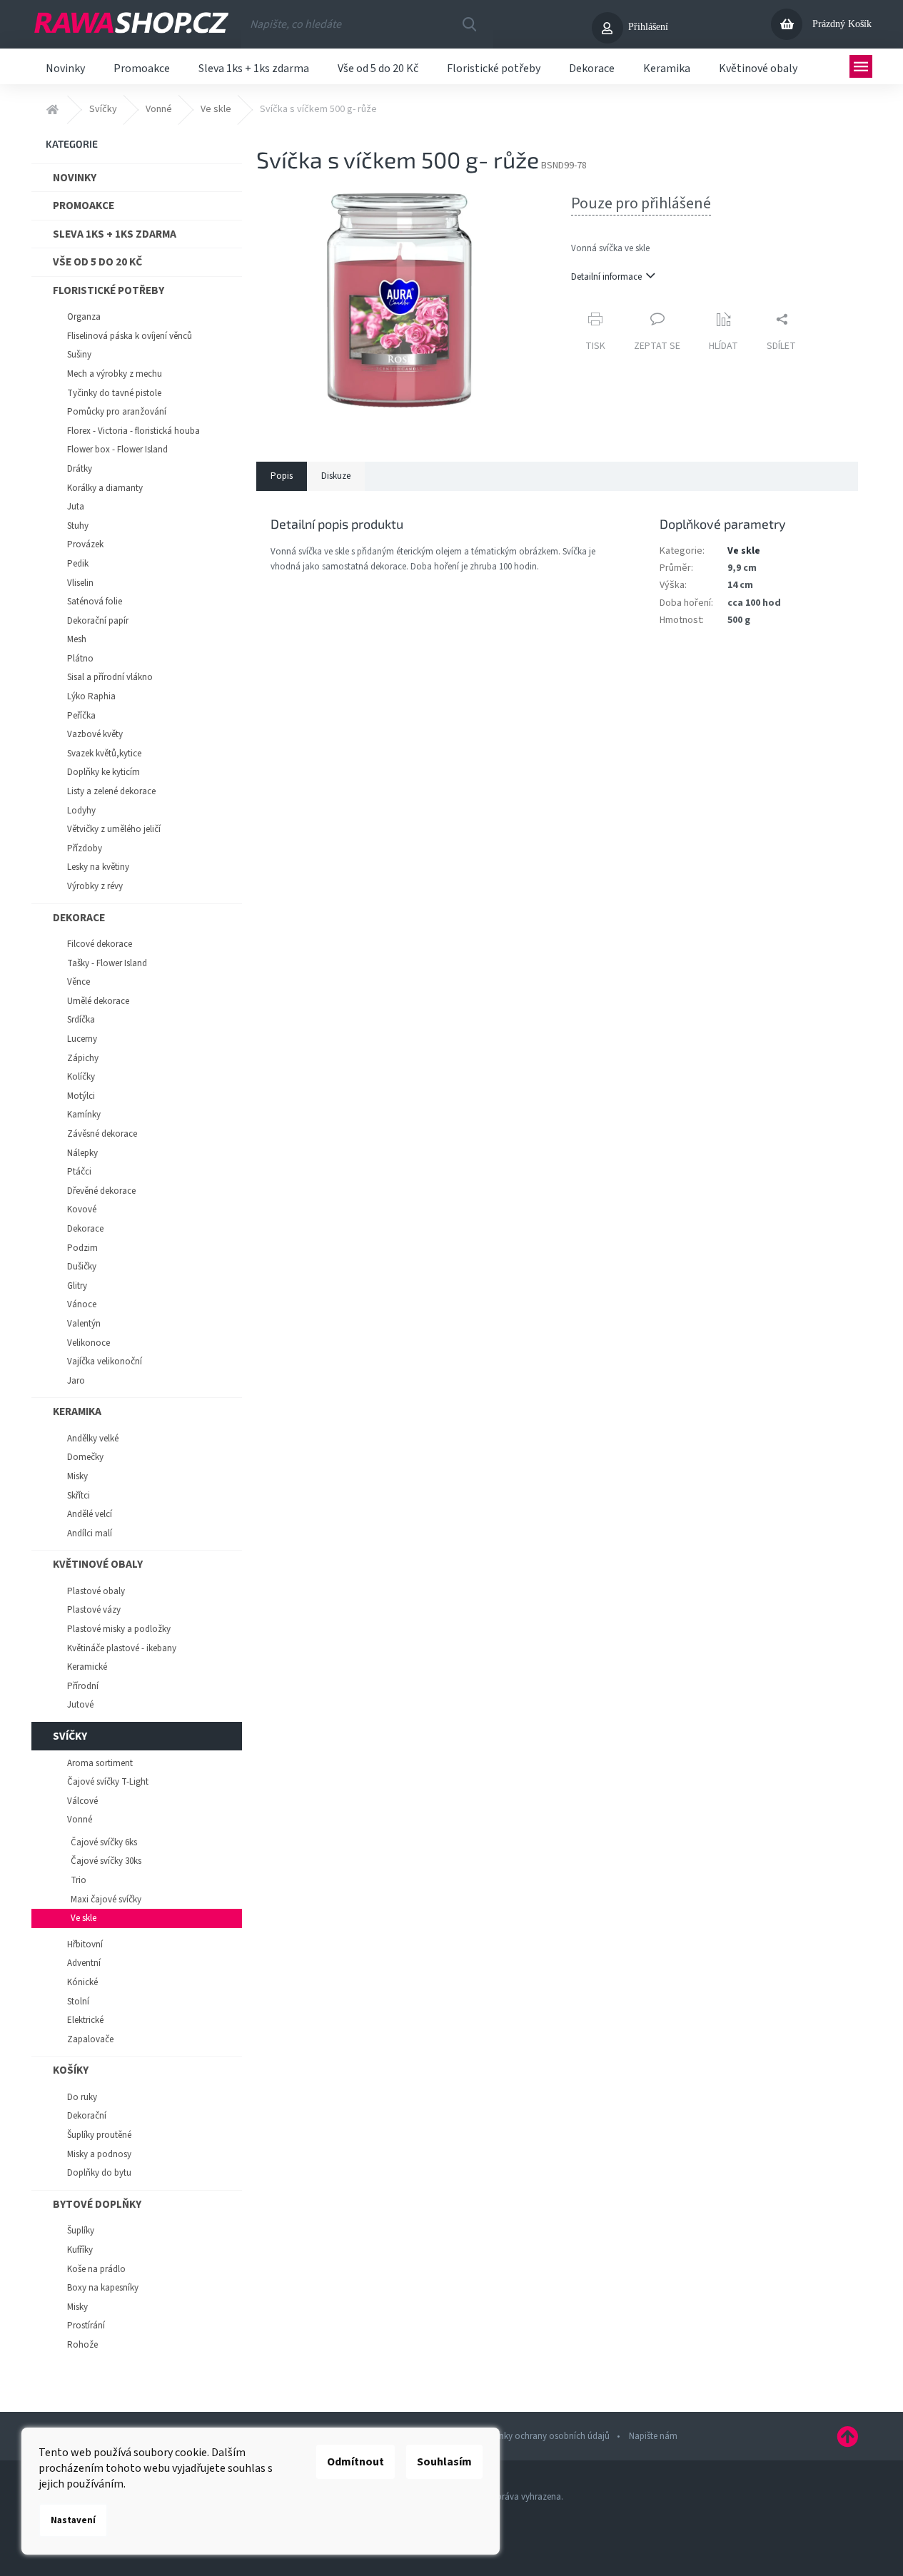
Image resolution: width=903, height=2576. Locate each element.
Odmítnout (355, 2462)
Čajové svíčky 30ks (106, 1861)
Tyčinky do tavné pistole (114, 393)
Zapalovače (90, 2039)
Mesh (77, 639)
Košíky (71, 2070)
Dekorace (79, 918)
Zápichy (83, 1058)
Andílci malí (90, 1533)
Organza (84, 317)
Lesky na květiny (98, 867)
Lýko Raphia (91, 696)
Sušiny (79, 355)
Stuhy (78, 526)
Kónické (82, 1982)
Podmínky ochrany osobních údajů (541, 2436)
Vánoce (82, 1304)
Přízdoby (85, 848)
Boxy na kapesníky (103, 2288)
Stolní (78, 2002)
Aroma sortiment (100, 1763)
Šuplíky (81, 2231)
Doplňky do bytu (99, 2173)
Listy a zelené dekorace (111, 791)
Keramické (87, 1667)
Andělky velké (93, 1439)
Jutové (80, 1705)
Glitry (77, 1286)
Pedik (78, 564)
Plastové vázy (94, 1610)
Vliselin (80, 583)
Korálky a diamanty (105, 488)
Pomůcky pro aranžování (117, 412)
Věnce (79, 982)
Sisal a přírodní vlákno (110, 677)
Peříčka (81, 716)
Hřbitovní (85, 1944)
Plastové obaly (96, 1591)
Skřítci (79, 1496)
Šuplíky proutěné (99, 2135)
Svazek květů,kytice (104, 754)
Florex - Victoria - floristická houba (133, 431)
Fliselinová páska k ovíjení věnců (130, 336)
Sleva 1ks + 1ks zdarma (115, 234)
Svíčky (70, 1736)
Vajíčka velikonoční (105, 1361)
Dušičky (82, 1267)
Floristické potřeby (109, 290)
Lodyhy (81, 811)
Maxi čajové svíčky (106, 1900)
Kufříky (80, 2250)
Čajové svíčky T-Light (108, 1782)
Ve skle (84, 1918)
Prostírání (86, 2326)
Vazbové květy (95, 734)
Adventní (84, 1963)
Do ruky (82, 2097)
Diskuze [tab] (336, 476)
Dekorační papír (98, 621)
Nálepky (82, 1153)
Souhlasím (444, 2462)
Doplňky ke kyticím (104, 772)
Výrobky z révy (95, 886)
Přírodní (83, 1686)
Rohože (82, 2345)
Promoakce (84, 206)
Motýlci (81, 1096)
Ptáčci (79, 1172)
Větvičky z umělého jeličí (114, 829)
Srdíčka (81, 1020)
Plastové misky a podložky (119, 1629)
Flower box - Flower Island (117, 450)
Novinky (75, 178)
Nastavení (73, 2520)
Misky (77, 1476)
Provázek (85, 544)
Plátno (80, 659)
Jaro (76, 1381)
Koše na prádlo (96, 2269)
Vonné (80, 1820)
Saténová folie (95, 602)
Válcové (82, 1801)
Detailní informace (606, 277)
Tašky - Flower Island (107, 963)
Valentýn (84, 1324)
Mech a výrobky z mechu (115, 374)
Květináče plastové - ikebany (122, 1648)
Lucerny (82, 1039)
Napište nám (653, 2436)
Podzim (82, 1248)
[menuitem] (65, 66)
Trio (79, 1880)
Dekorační (87, 2116)
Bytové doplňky (97, 2204)
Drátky (80, 469)
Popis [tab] (282, 476)
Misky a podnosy (99, 2154)
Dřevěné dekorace (101, 1191)
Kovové (82, 1210)
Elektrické (85, 2020)
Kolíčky (81, 1077)
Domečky (85, 1457)
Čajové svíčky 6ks (104, 1842)
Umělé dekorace (98, 1001)
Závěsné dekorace (102, 1134)
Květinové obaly (98, 1564)
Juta (76, 507)
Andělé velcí (90, 1514)
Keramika (77, 1411)
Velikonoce (89, 1343)
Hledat (469, 24)
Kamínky (84, 1115)
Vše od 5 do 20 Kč (97, 262)
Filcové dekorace (100, 944)
